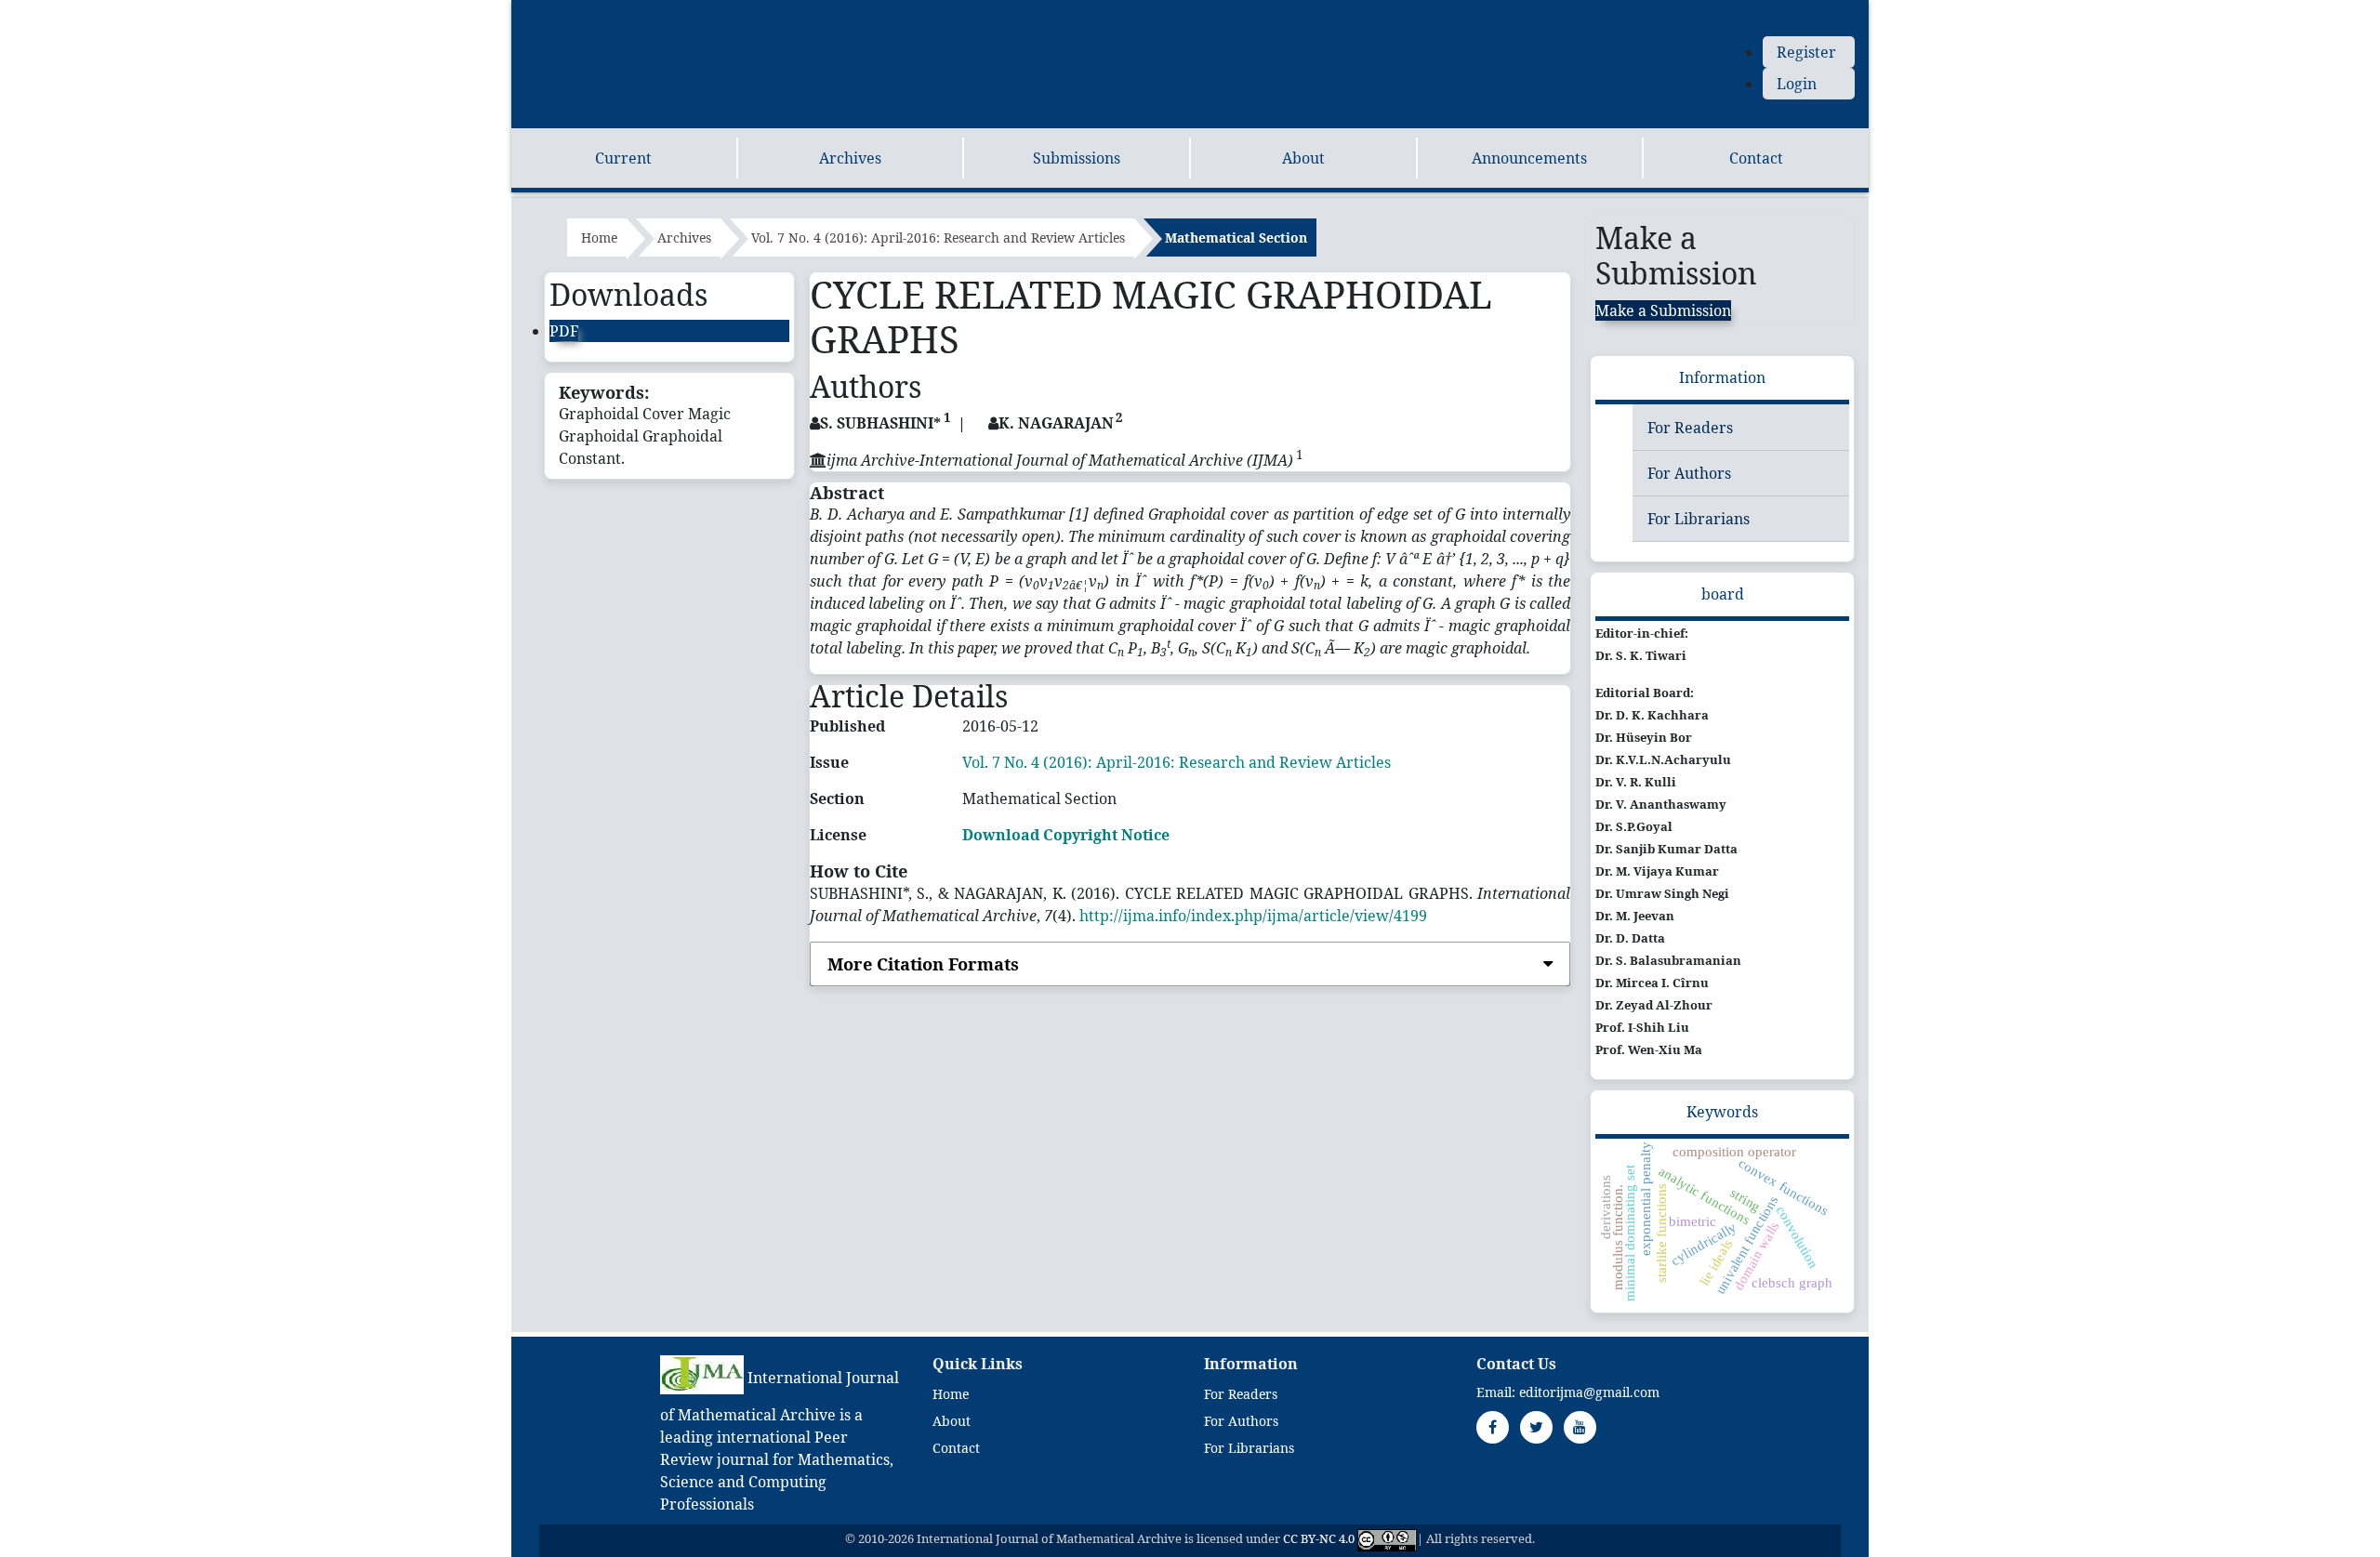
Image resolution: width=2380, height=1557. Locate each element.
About (1303, 158)
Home (599, 238)
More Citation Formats (923, 963)
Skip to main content (584, 11)
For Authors (1689, 473)
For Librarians (1699, 519)
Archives (850, 158)
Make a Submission (1663, 310)
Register (1806, 52)
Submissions (1077, 158)
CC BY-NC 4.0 (1319, 1539)
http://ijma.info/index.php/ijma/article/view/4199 (1253, 916)
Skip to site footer (939, 11)
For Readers (1690, 428)
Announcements (1529, 158)
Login (1797, 84)
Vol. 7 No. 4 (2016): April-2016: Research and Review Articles (938, 238)
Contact (1756, 158)
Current (623, 158)
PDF (564, 331)
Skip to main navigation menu (767, 11)
